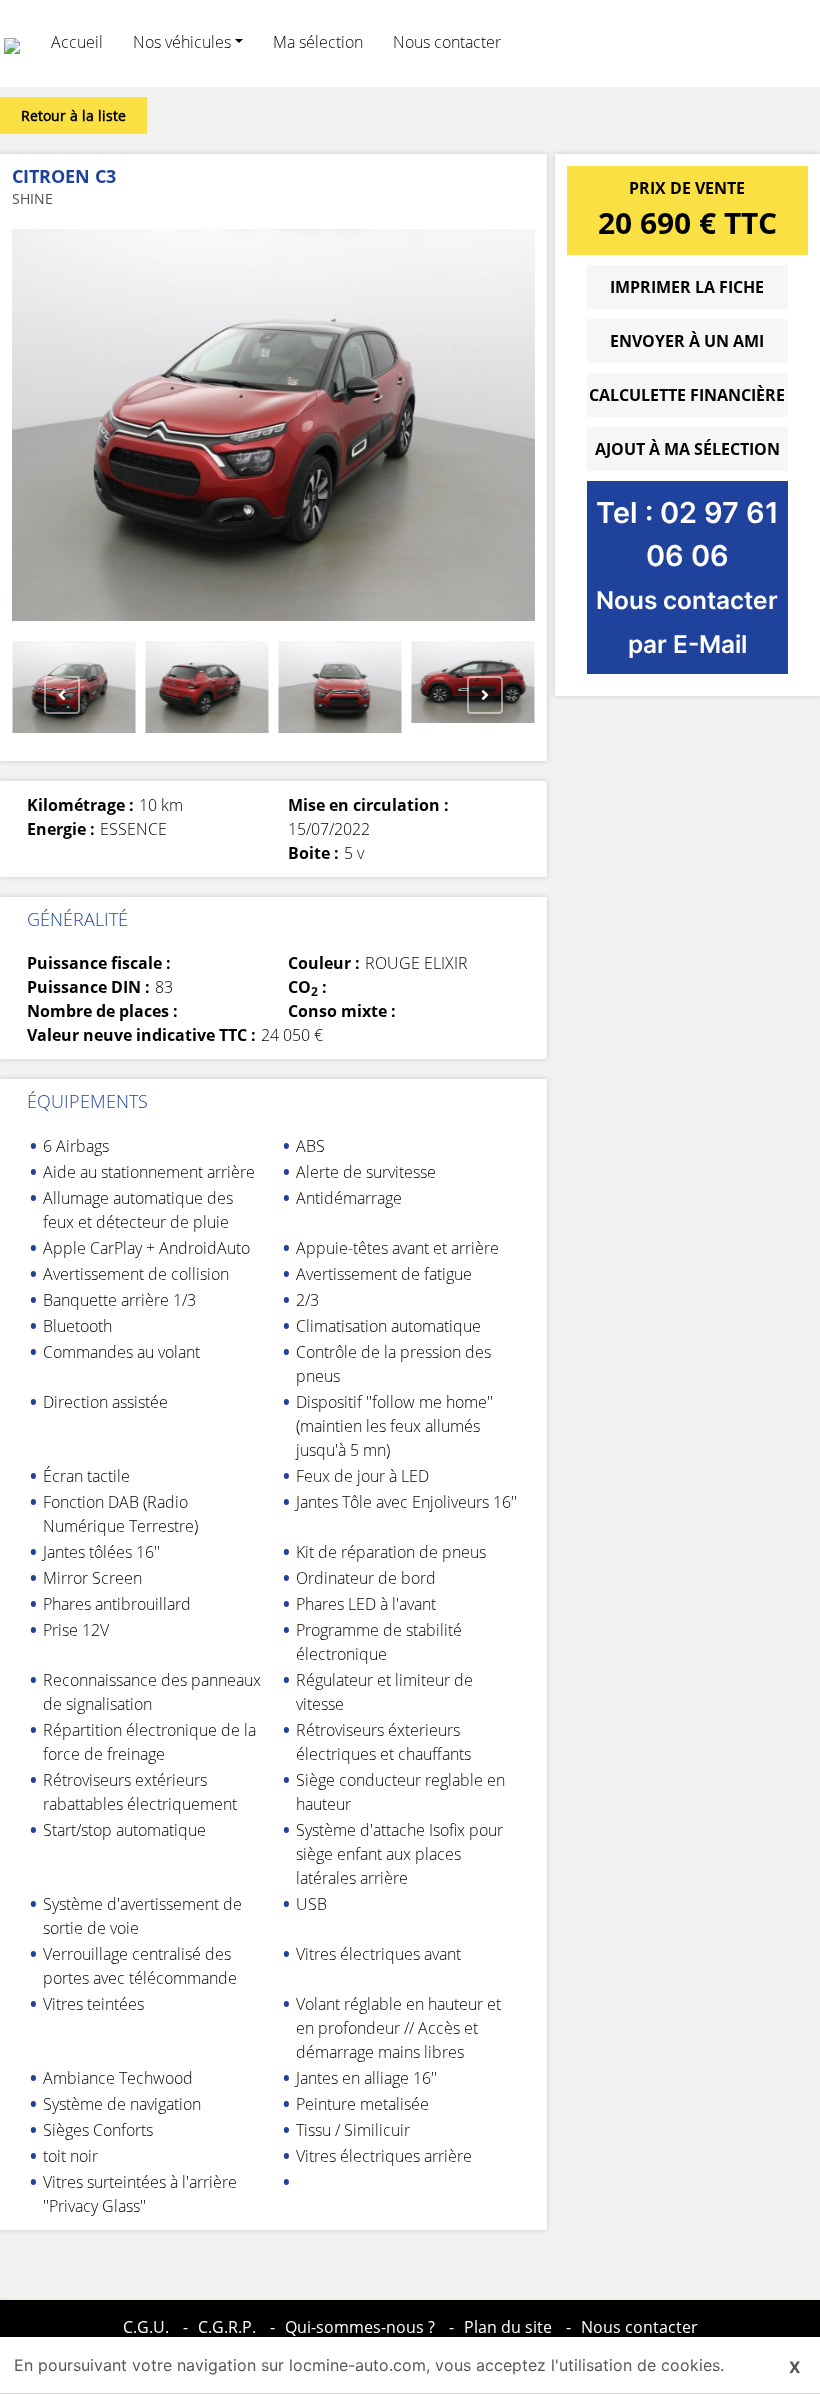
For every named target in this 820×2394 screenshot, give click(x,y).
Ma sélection (318, 42)
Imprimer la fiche (687, 287)
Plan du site (508, 2327)
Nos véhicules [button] (182, 42)
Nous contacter (447, 42)
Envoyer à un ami (687, 341)
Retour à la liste (73, 115)
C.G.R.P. (227, 2327)
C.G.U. (146, 2327)
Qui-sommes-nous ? (360, 2327)
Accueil (77, 42)
